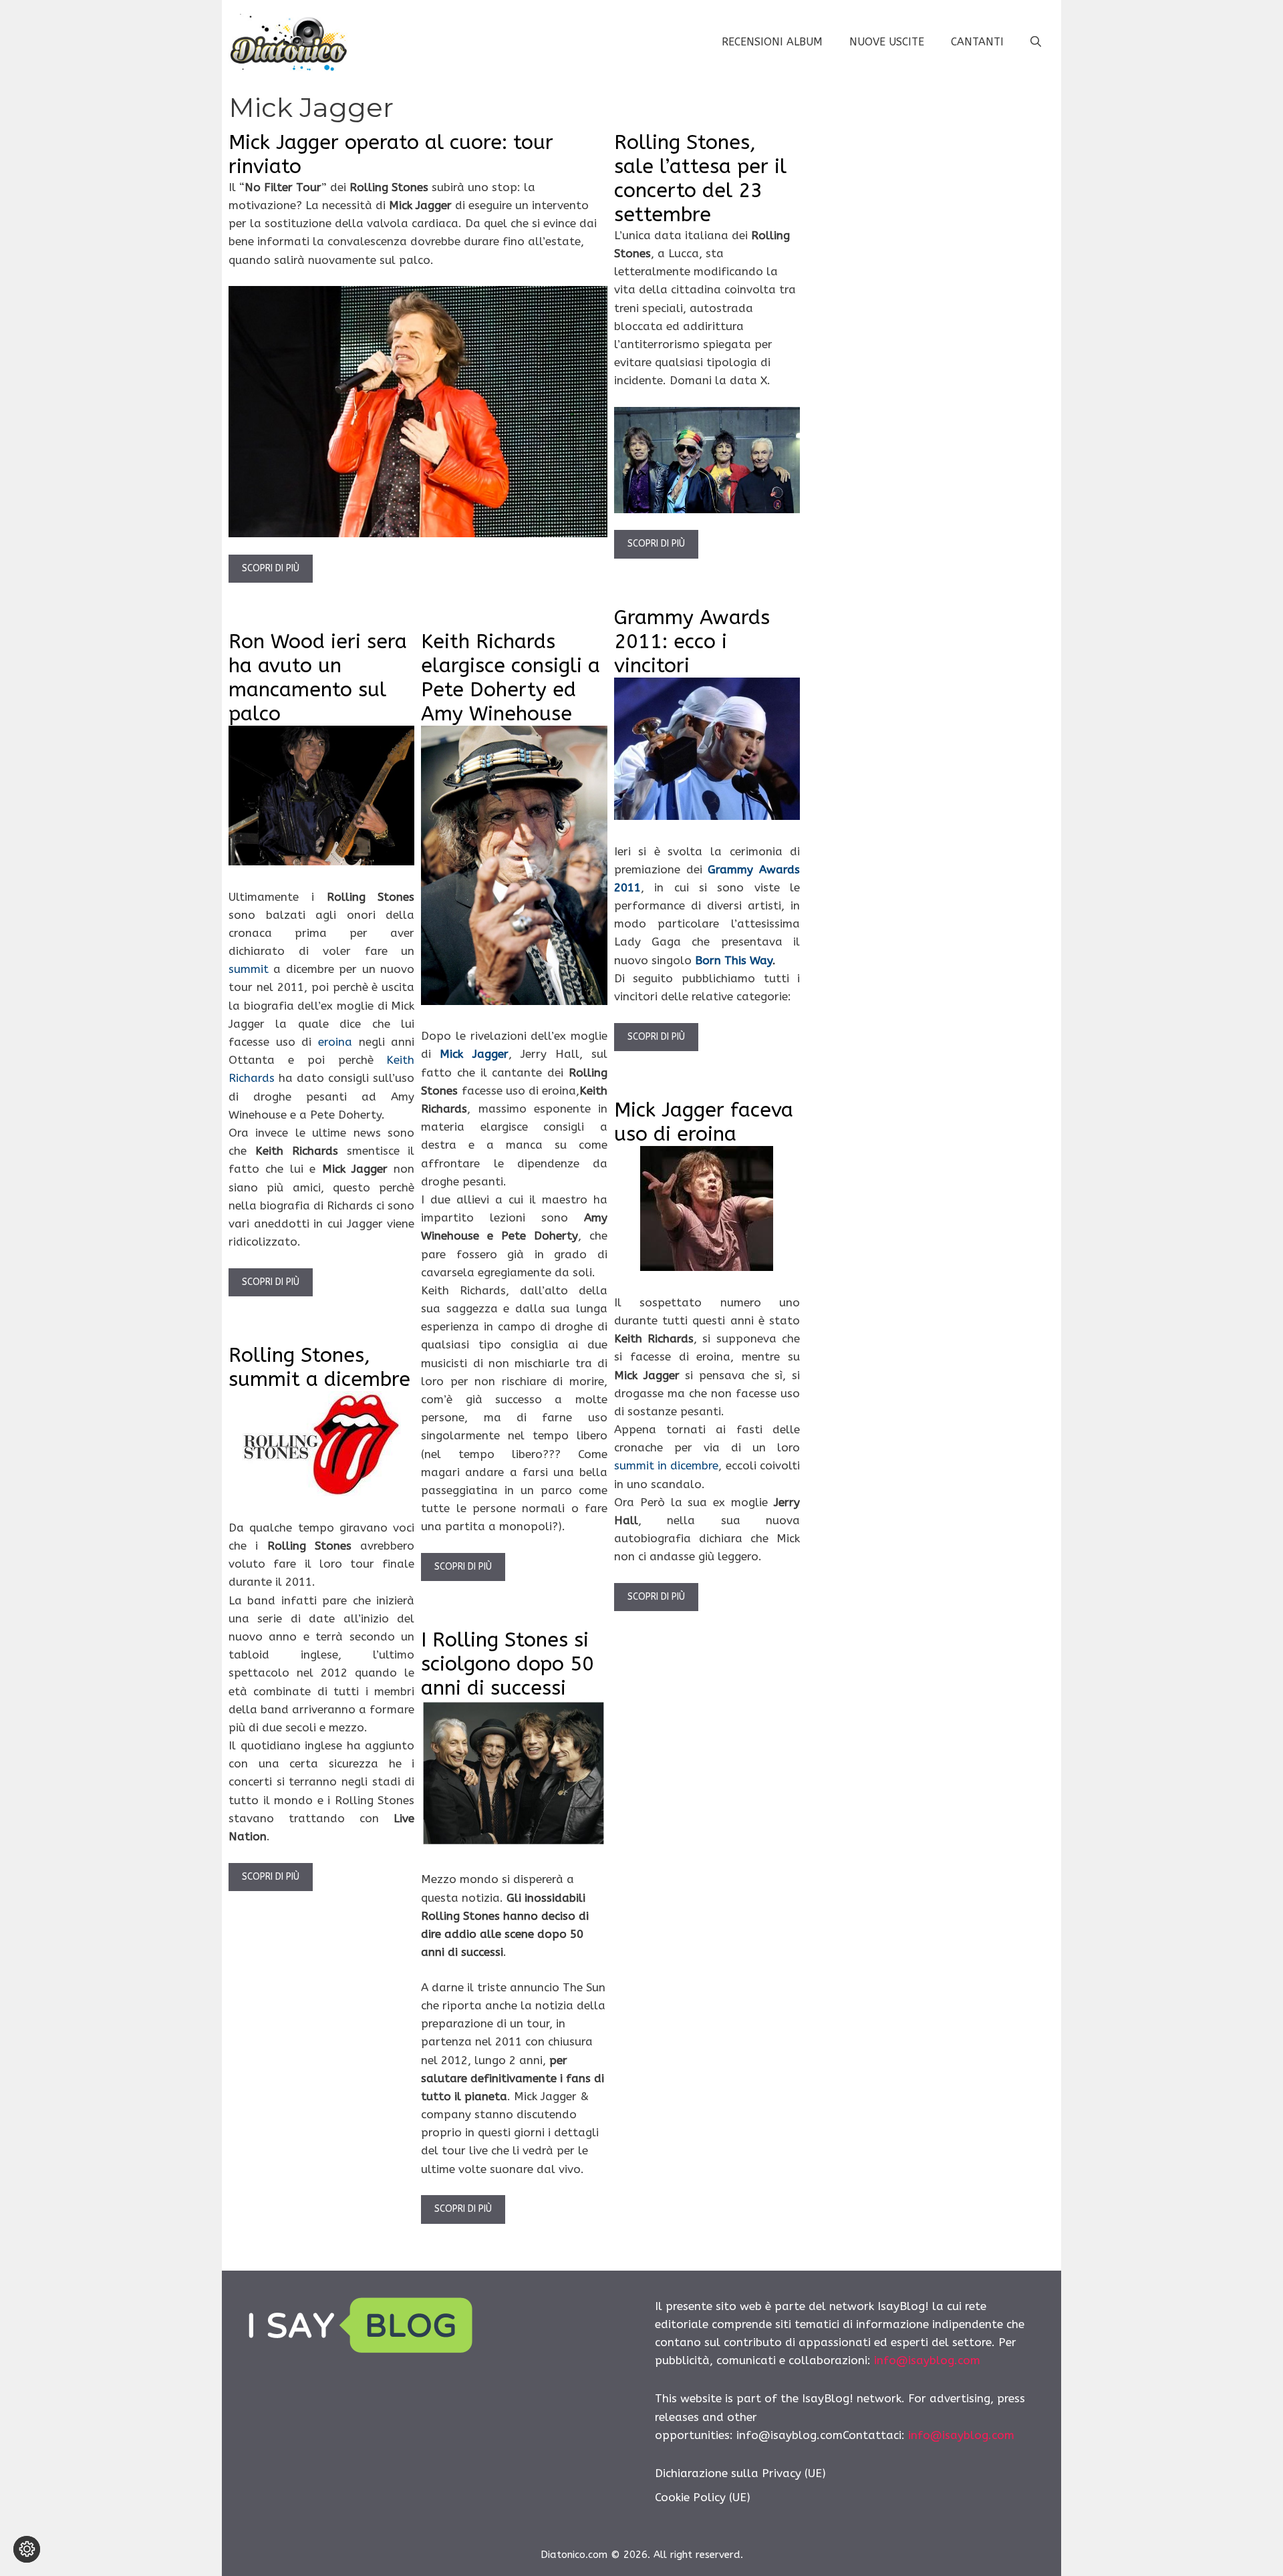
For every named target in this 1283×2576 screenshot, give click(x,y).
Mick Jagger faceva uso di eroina (704, 1122)
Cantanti (977, 42)
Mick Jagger (474, 1054)
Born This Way (734, 960)
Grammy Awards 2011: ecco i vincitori (692, 641)
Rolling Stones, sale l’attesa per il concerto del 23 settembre (700, 178)
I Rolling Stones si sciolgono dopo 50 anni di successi (508, 1664)
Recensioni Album (772, 42)
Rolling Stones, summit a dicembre (319, 1367)
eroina (335, 1042)
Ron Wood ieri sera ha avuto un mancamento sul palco (318, 678)
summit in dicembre (667, 1465)
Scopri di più (271, 568)
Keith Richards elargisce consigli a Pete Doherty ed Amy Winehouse (511, 678)
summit (251, 969)
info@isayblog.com (927, 2360)
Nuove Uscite (887, 42)
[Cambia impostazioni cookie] (27, 2549)
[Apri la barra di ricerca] (1036, 42)
